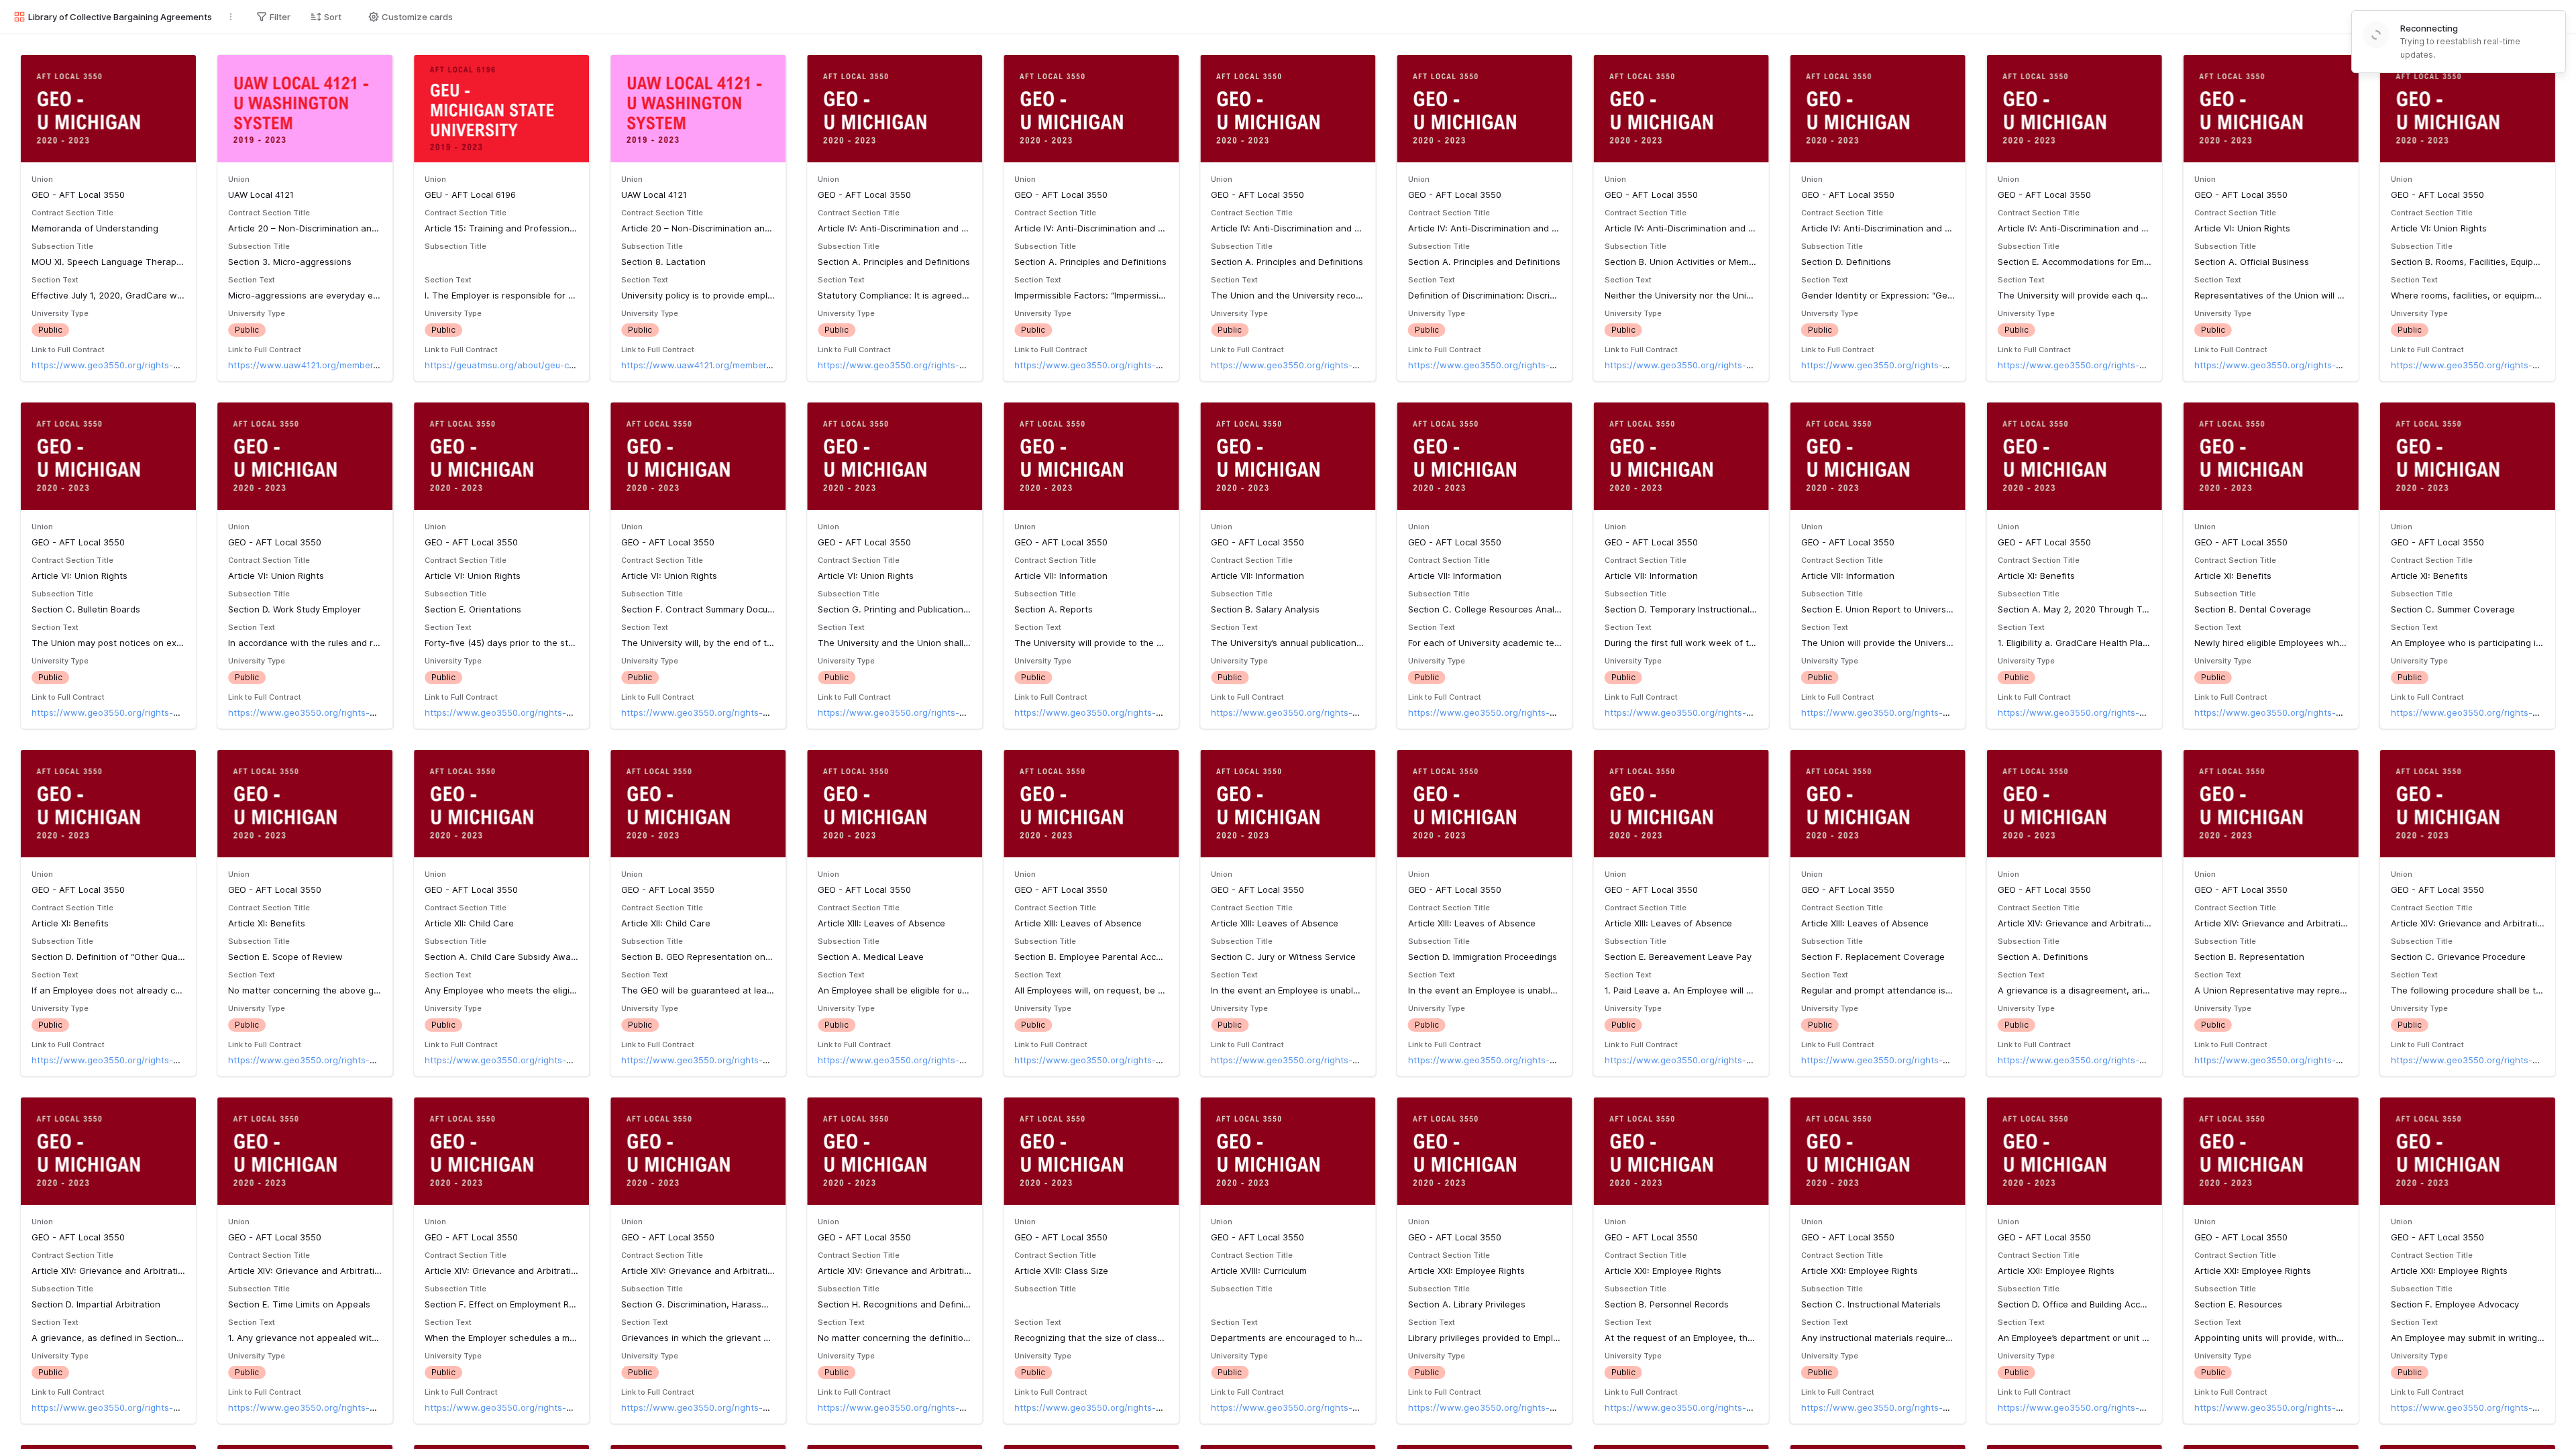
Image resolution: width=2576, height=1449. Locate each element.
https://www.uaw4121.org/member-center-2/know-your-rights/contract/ (380, 365)
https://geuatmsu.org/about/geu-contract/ (514, 365)
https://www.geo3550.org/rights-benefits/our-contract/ (149, 365)
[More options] (231, 17)
